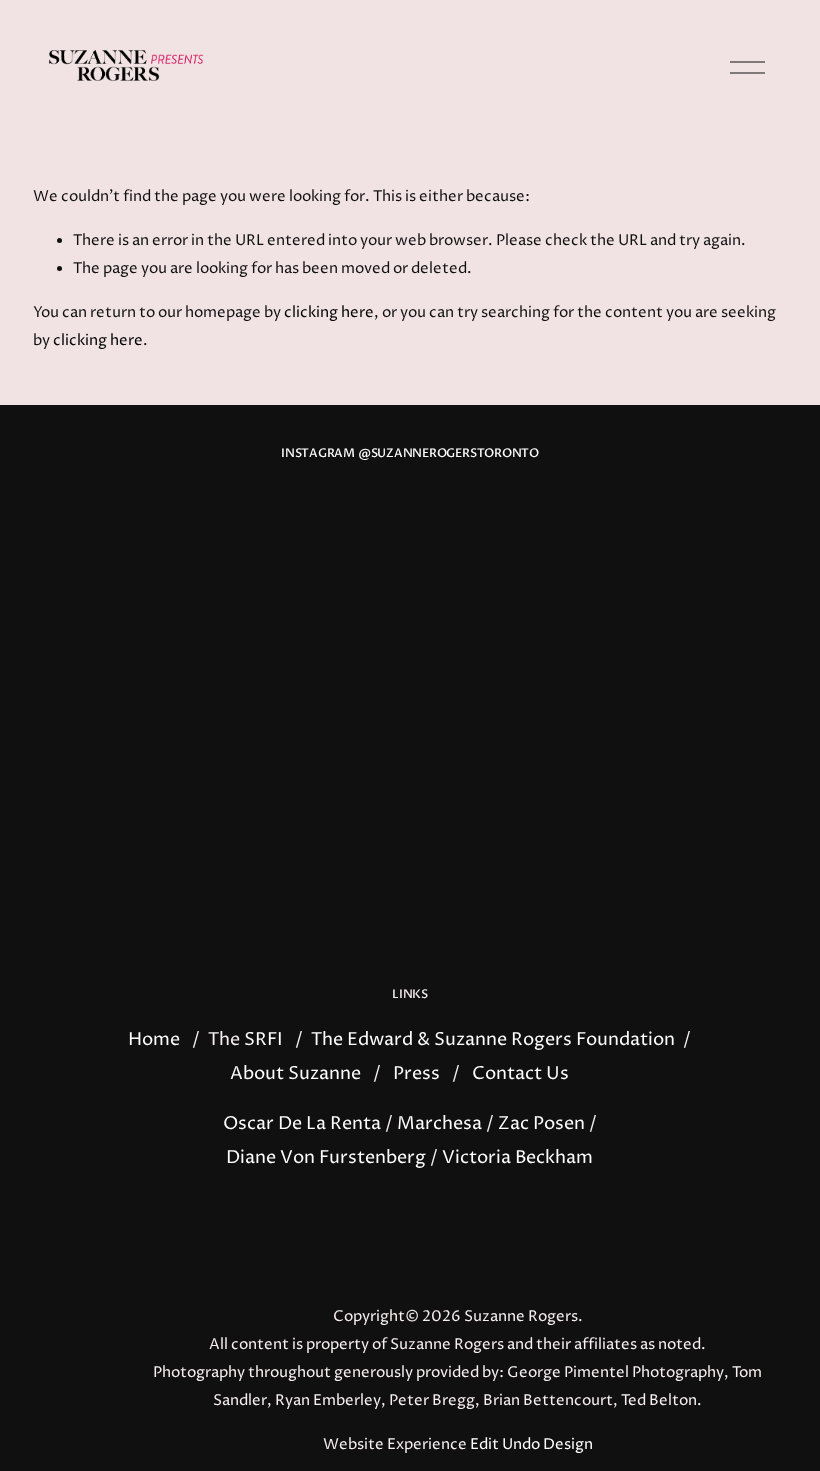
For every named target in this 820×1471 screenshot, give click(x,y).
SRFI (263, 1040)
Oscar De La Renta (302, 1124)
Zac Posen (541, 1124)
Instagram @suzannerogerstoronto (410, 453)
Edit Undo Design (531, 1445)
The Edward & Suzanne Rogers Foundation (493, 1040)
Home (154, 1040)
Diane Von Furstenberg (326, 1158)
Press (416, 1074)
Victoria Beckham (517, 1158)
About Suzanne (295, 1074)
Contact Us (520, 1074)
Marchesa (439, 1124)
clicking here (329, 313)
